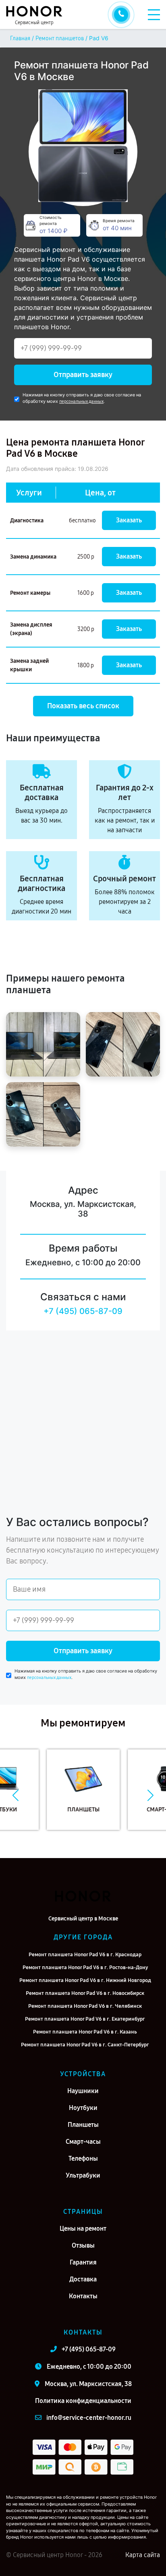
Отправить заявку (83, 375)
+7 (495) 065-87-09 (83, 1311)
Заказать (129, 520)
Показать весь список (83, 706)
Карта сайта (143, 2555)
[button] (16, 1796)
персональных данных (81, 401)
